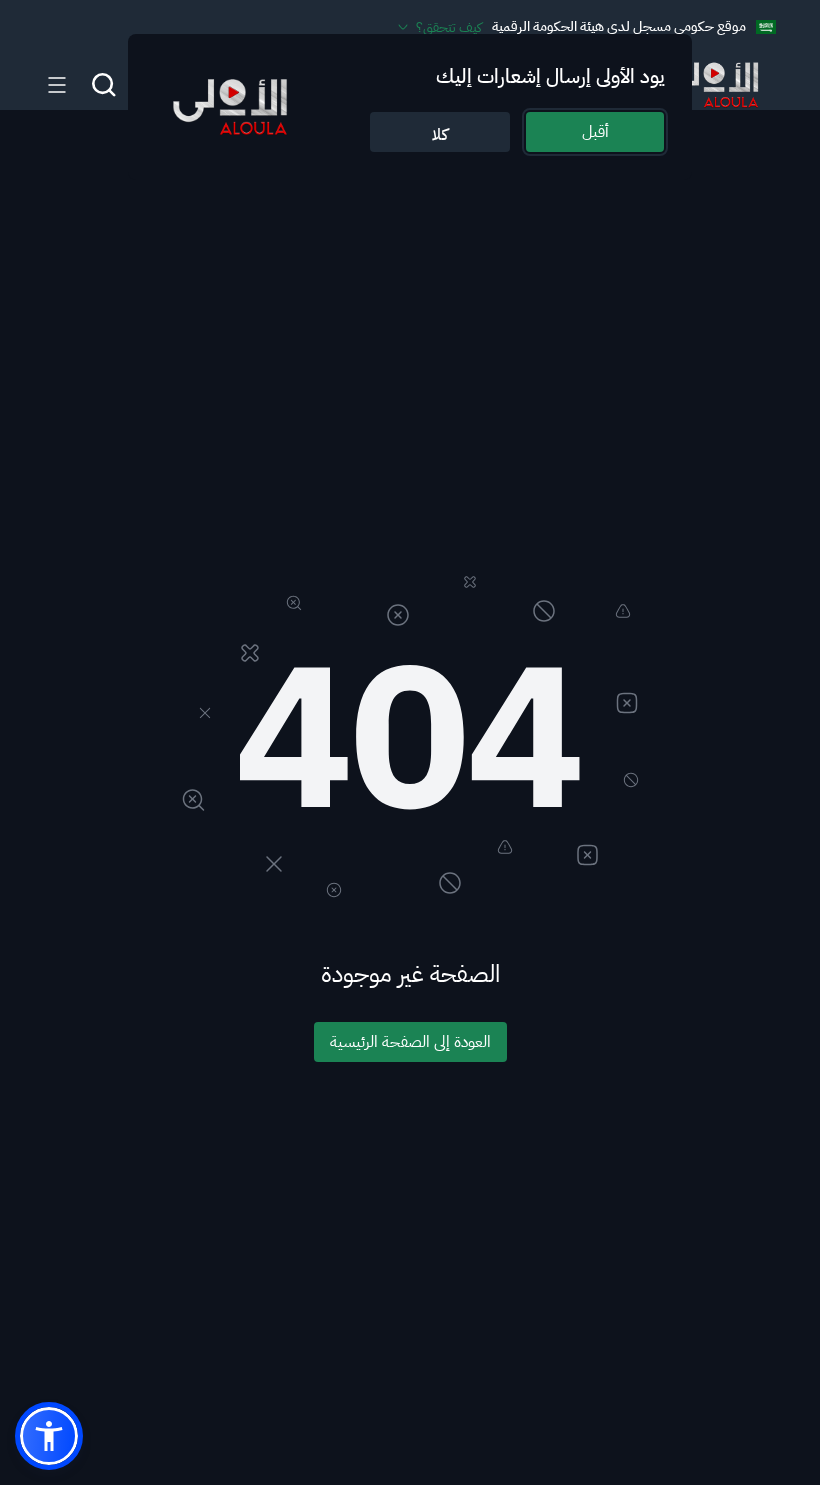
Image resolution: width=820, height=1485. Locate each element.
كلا (440, 135)
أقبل (595, 132)
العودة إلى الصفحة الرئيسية (410, 1042)
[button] (49, 1436)
